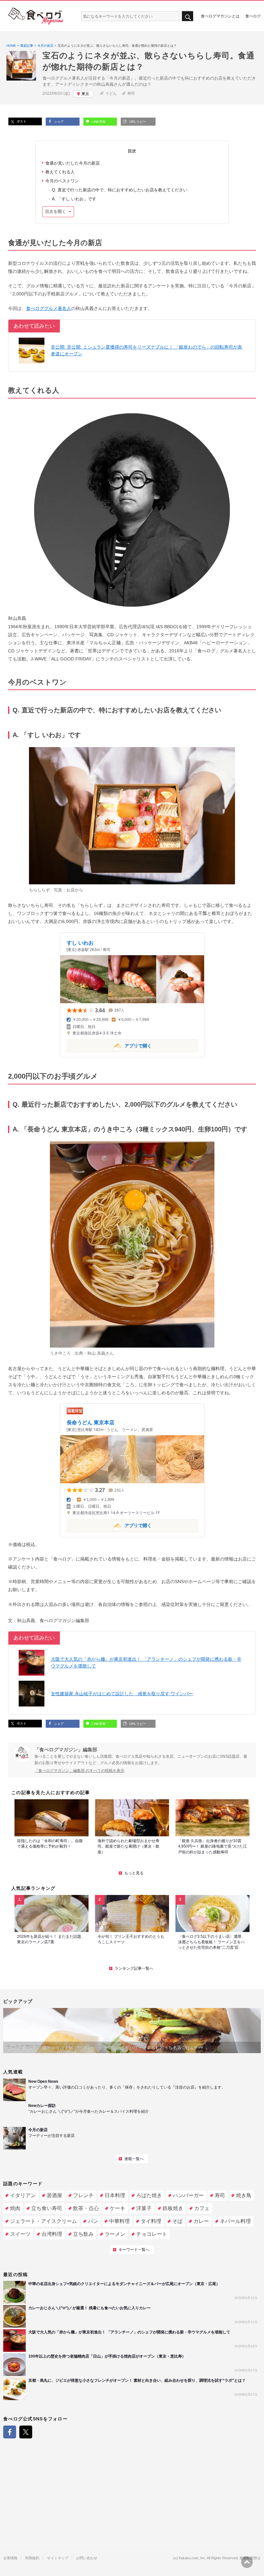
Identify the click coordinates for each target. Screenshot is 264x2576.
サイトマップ (58, 2558)
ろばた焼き (149, 2195)
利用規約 (32, 2558)
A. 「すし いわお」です (74, 199)
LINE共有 (98, 122)
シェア (58, 122)
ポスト (21, 121)
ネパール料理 (235, 2221)
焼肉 (15, 2208)
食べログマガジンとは (220, 16)
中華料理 (119, 2221)
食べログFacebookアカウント (10, 2432)
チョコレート (152, 2234)
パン (93, 2221)
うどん (111, 93)
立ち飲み (83, 2234)
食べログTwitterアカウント (26, 2432)
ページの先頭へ (247, 2562)
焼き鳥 (244, 2195)
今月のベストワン (62, 181)
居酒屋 (54, 2195)
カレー (201, 2221)
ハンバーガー (188, 2195)
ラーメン (115, 2234)
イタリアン (23, 2195)
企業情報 (10, 2558)
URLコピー (137, 122)
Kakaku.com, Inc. (192, 2558)
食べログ (253, 16)
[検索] (188, 16)
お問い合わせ (87, 2558)
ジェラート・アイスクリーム (43, 2221)
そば (177, 2221)
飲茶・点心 (86, 2208)
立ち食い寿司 (47, 2208)
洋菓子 (144, 2208)
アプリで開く (109, 1045)
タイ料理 (151, 2221)
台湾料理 (52, 2234)
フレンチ (83, 2195)
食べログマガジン (36, 16)
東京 (85, 94)
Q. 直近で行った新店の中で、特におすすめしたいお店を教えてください (120, 190)
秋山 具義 (96, 1353)
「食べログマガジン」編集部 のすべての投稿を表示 (79, 1771)
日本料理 (115, 2195)
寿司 (131, 93)
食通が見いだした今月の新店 (73, 163)
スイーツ (20, 2234)
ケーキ (118, 2208)
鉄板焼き (173, 2208)
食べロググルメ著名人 (49, 308)
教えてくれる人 (60, 172)
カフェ (202, 2208)
